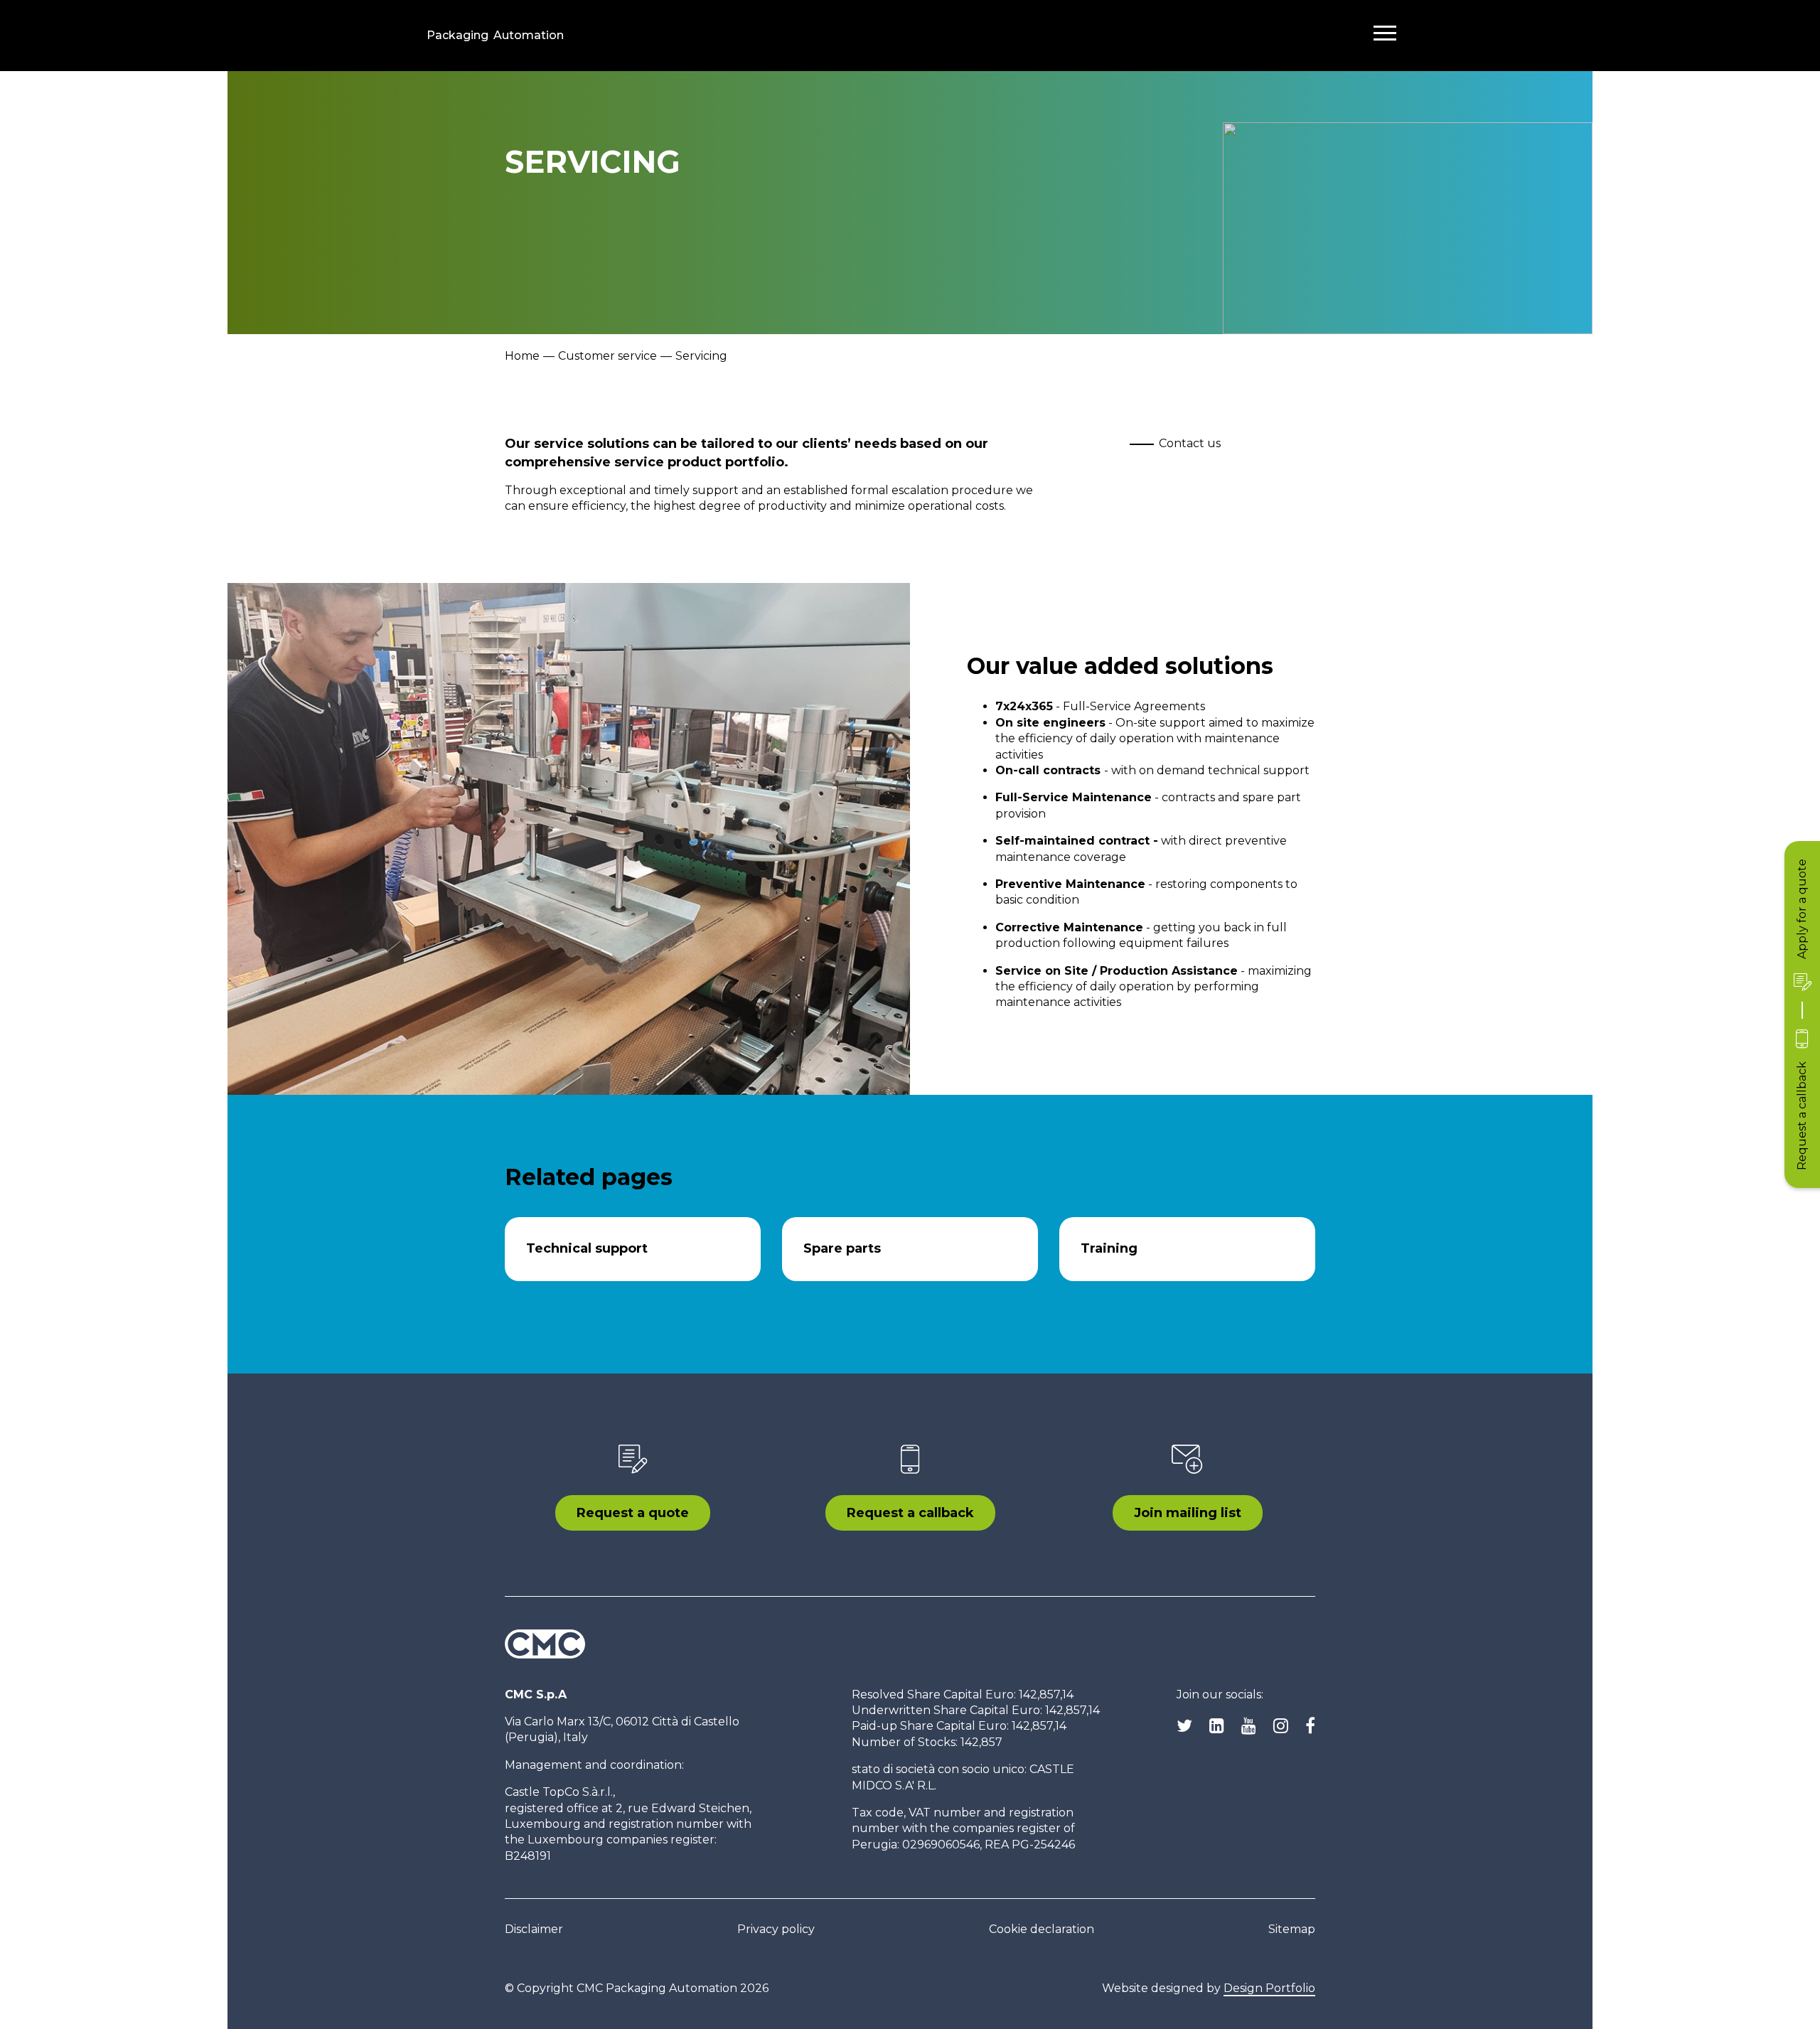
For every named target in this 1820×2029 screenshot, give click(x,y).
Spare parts (842, 1248)
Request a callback (910, 1513)
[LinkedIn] (1217, 1726)
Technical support (587, 1248)
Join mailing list (1188, 1513)
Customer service (607, 356)
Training (1109, 1248)
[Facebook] (1310, 1726)
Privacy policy (776, 1929)
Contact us (1190, 443)
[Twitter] (1184, 1726)
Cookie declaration (1042, 1929)
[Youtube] (1249, 1726)
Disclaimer (534, 1929)
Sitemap (1292, 1929)
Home (522, 356)
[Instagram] (1281, 1726)
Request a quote (633, 1513)
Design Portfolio (1269, 1988)
